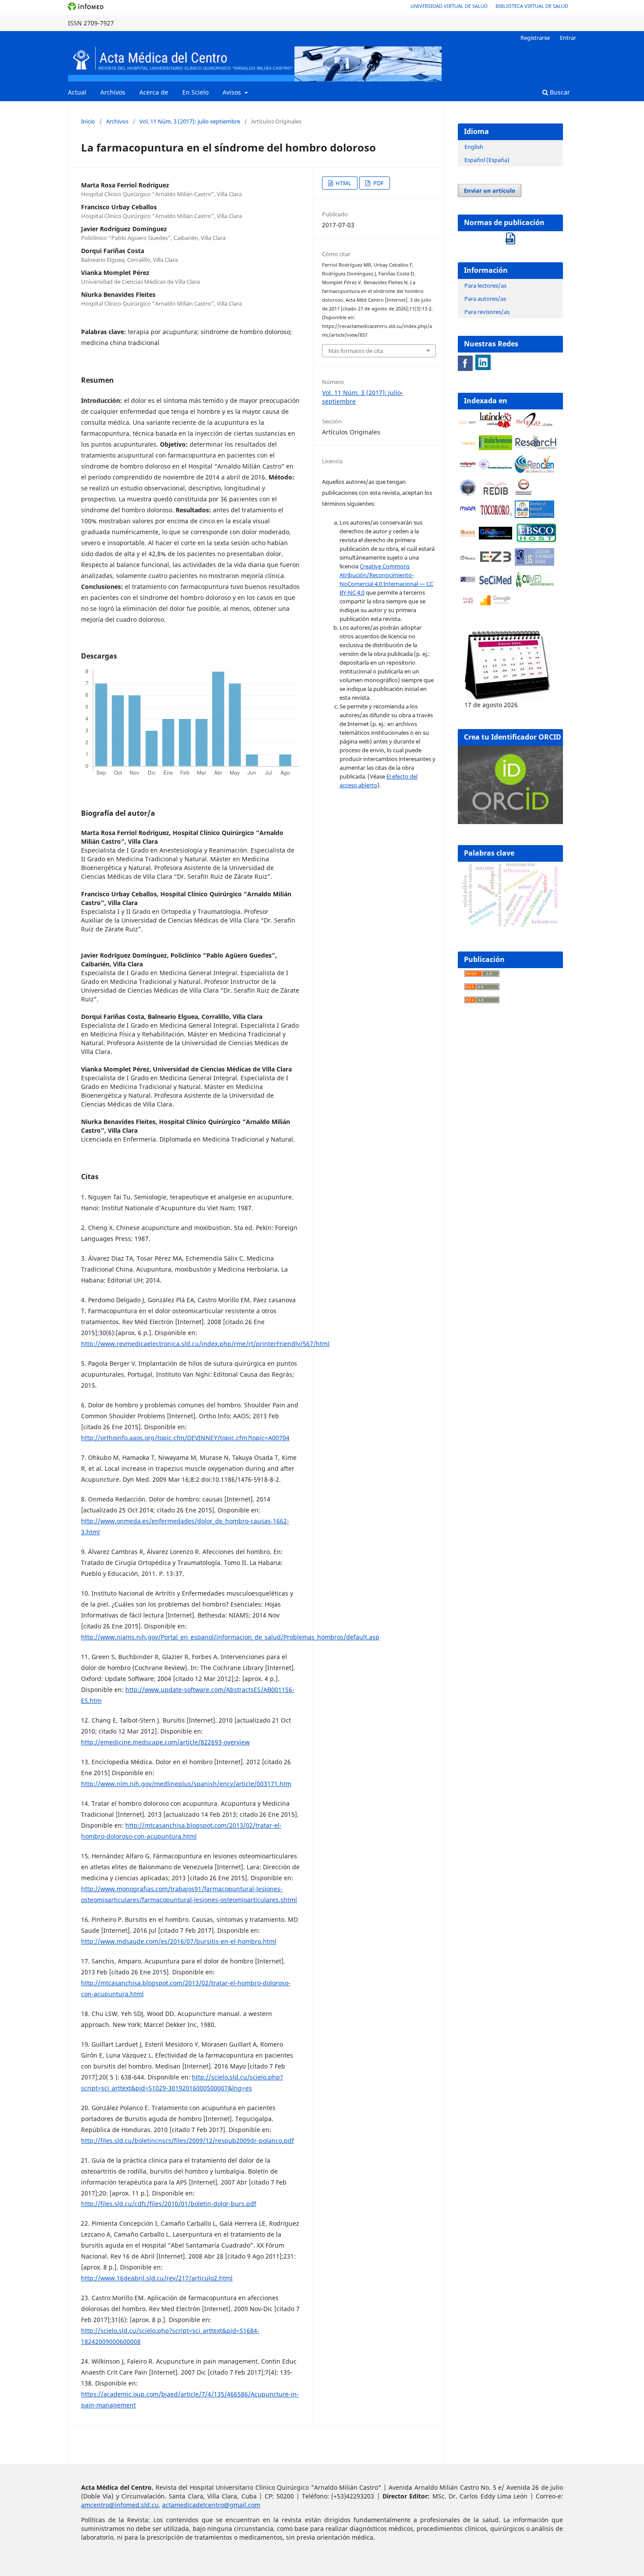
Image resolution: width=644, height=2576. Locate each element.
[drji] (534, 516)
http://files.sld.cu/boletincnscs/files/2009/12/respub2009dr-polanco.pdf (188, 2141)
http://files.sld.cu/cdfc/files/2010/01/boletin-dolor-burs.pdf (169, 2204)
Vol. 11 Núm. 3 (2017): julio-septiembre (190, 121)
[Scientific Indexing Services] (495, 467)
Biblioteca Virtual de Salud (532, 6)
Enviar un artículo (490, 190)
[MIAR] (468, 510)
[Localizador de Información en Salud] (534, 563)
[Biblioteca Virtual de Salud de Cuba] (468, 581)
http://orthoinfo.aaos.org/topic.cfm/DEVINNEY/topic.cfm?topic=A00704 (185, 1438)
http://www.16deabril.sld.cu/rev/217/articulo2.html (157, 2278)
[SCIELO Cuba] (534, 427)
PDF (378, 183)
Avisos (233, 92)
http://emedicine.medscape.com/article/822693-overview (165, 1742)
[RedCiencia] (534, 470)
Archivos (113, 92)
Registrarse (535, 38)
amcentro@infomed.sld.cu (120, 2505)
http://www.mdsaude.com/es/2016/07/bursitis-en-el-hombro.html (179, 1941)
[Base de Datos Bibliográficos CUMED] (534, 586)
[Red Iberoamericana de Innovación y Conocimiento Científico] (495, 488)
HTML (343, 183)
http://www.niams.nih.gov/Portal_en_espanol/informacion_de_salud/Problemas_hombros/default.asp (230, 1637)
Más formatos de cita (356, 351)
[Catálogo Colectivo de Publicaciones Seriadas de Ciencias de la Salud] (495, 584)
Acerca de (154, 92)
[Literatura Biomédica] (468, 466)
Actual (77, 92)
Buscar (559, 92)
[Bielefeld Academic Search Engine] (468, 444)
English (474, 147)
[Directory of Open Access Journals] (468, 421)
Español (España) (487, 160)
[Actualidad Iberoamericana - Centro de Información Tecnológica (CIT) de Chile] (495, 448)
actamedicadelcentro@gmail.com (211, 2505)
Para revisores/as (487, 312)
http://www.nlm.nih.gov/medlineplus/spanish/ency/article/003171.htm (186, 1784)
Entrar (568, 38)
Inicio (88, 121)
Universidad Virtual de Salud (449, 6)
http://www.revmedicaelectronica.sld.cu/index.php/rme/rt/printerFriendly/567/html (205, 1344)
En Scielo (195, 92)
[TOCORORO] (495, 514)
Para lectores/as (485, 285)
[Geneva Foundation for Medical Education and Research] (468, 488)
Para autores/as (485, 299)
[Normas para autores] (510, 236)
